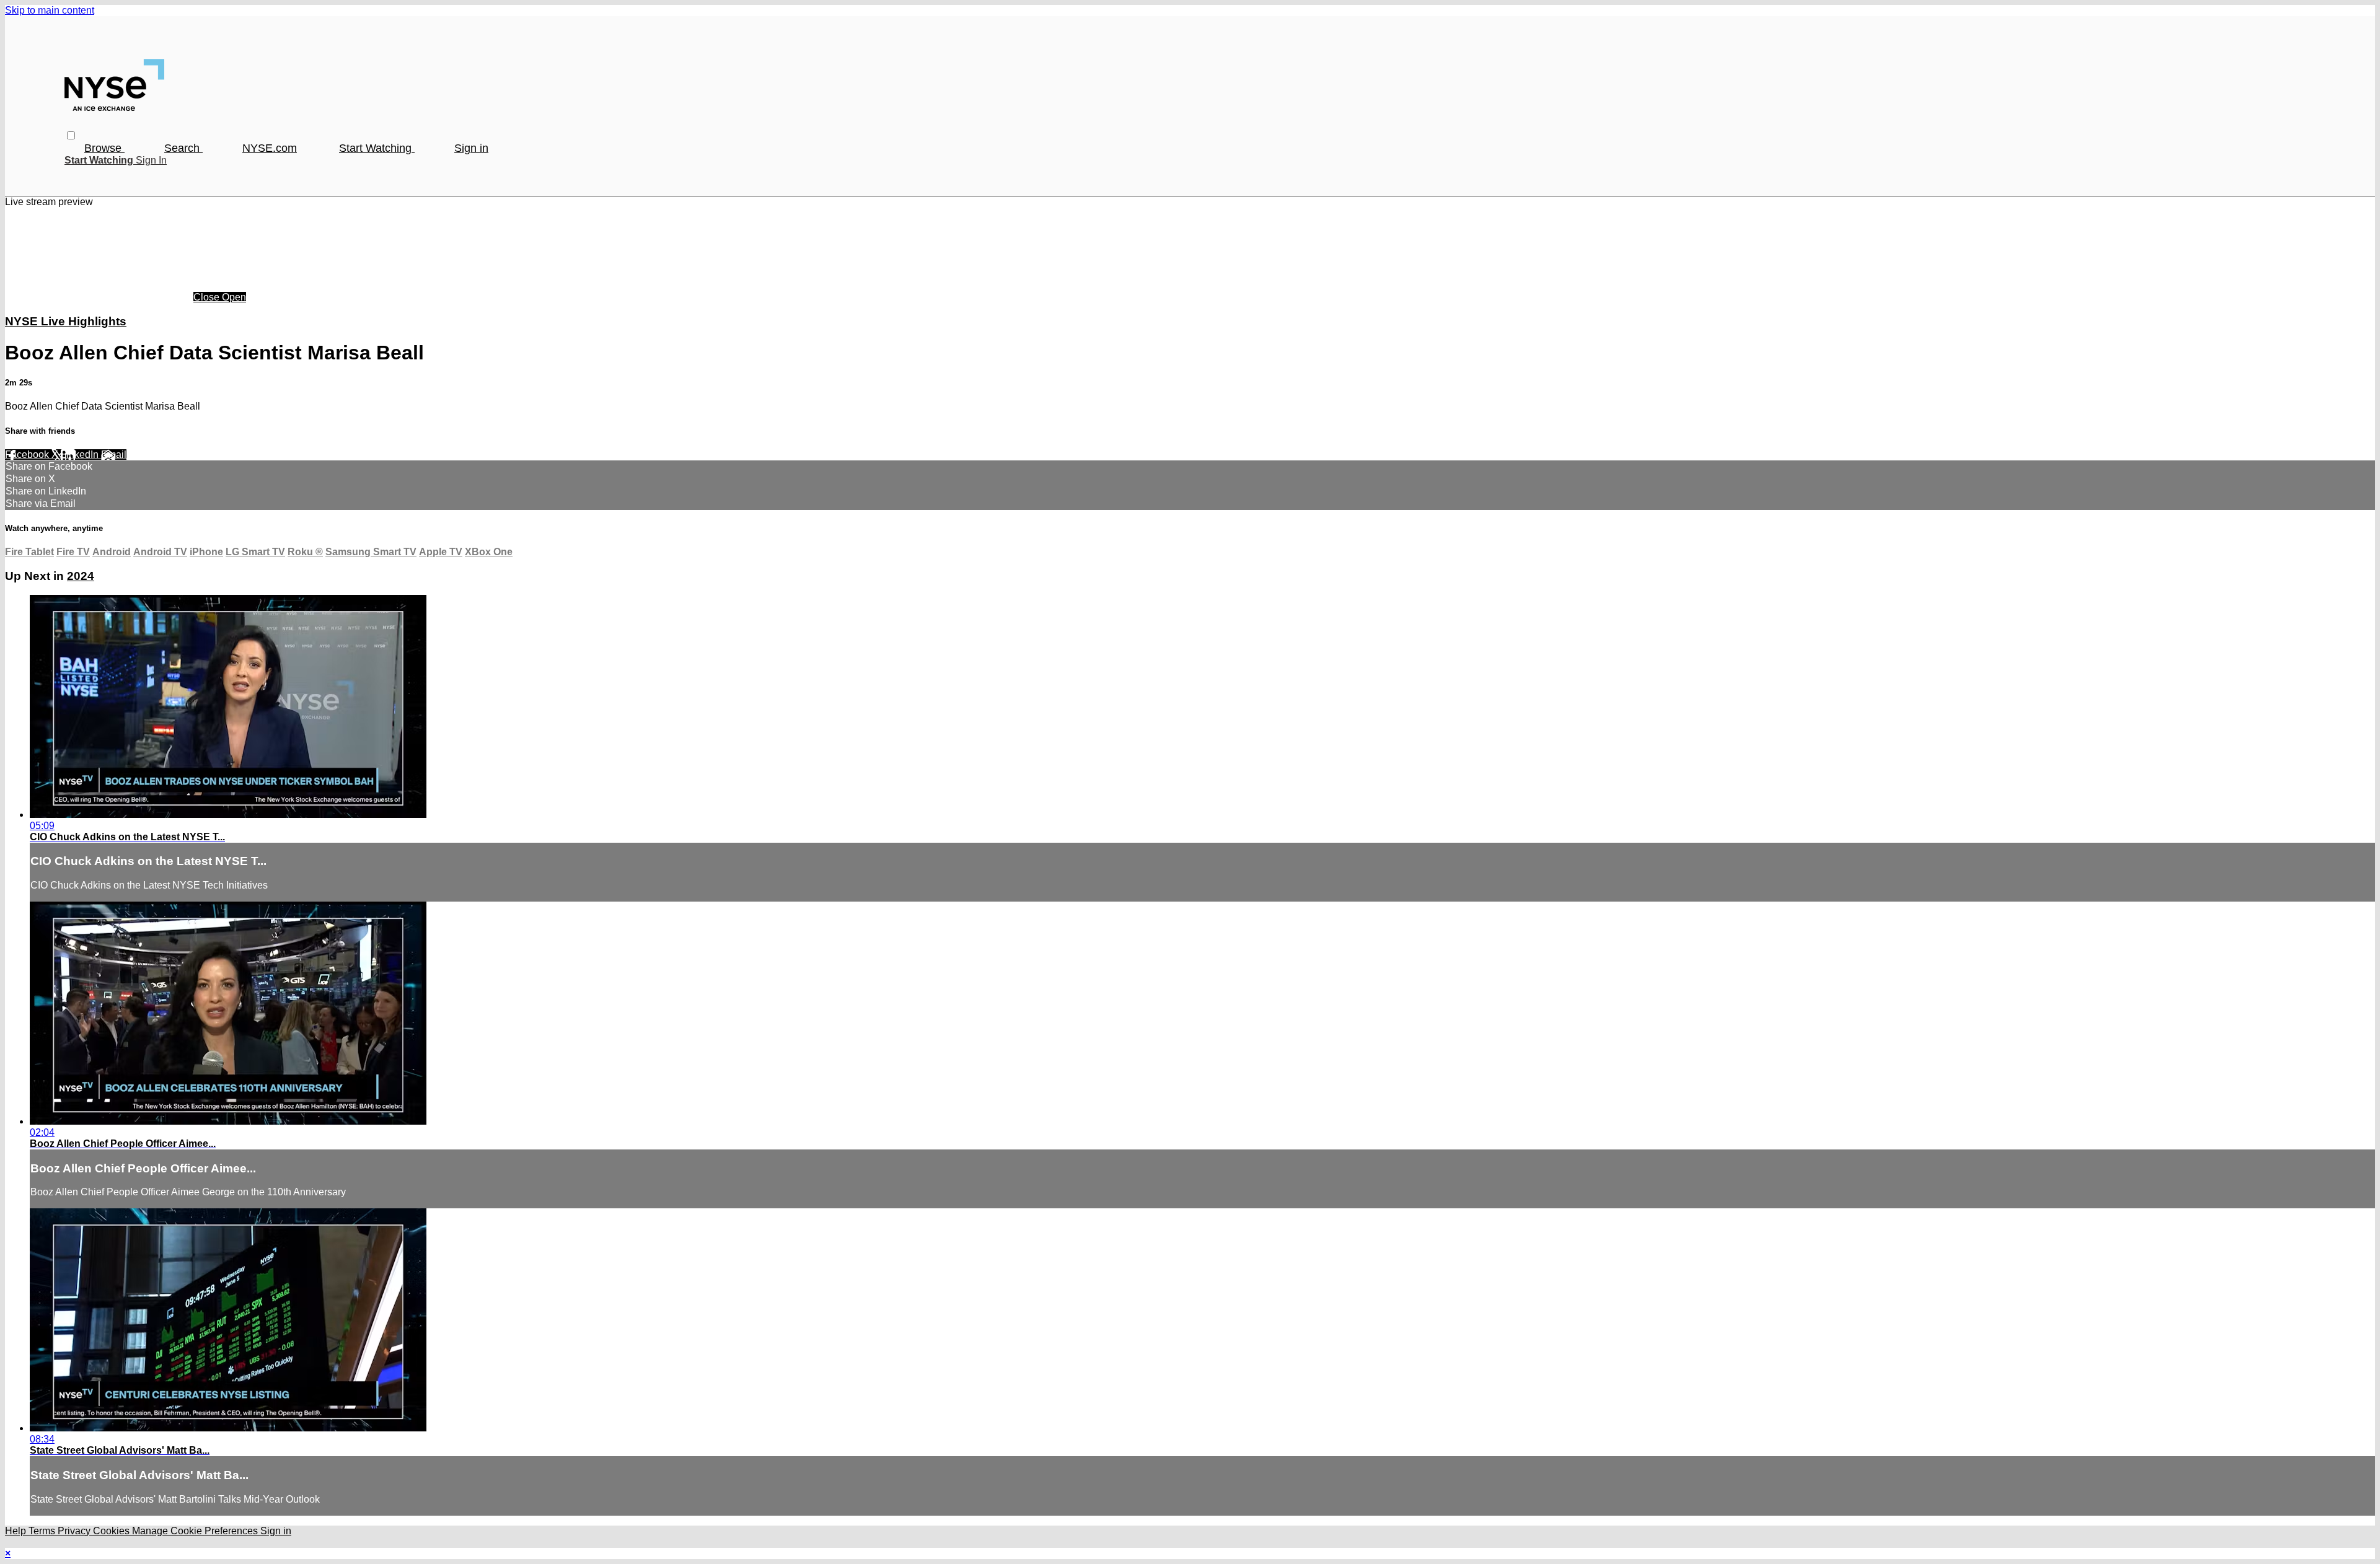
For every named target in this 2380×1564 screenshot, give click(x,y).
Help (17, 1531)
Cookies (112, 1531)
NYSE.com (270, 148)
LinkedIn (81, 455)
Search (183, 148)
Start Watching (377, 148)
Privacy (75, 1531)
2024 (81, 576)
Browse (104, 148)
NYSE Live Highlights (66, 321)
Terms (43, 1531)
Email (114, 455)
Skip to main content (50, 10)
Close (208, 297)
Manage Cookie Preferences (196, 1531)
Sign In (151, 160)
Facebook (28, 455)
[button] (71, 135)
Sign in (471, 148)
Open (234, 297)
